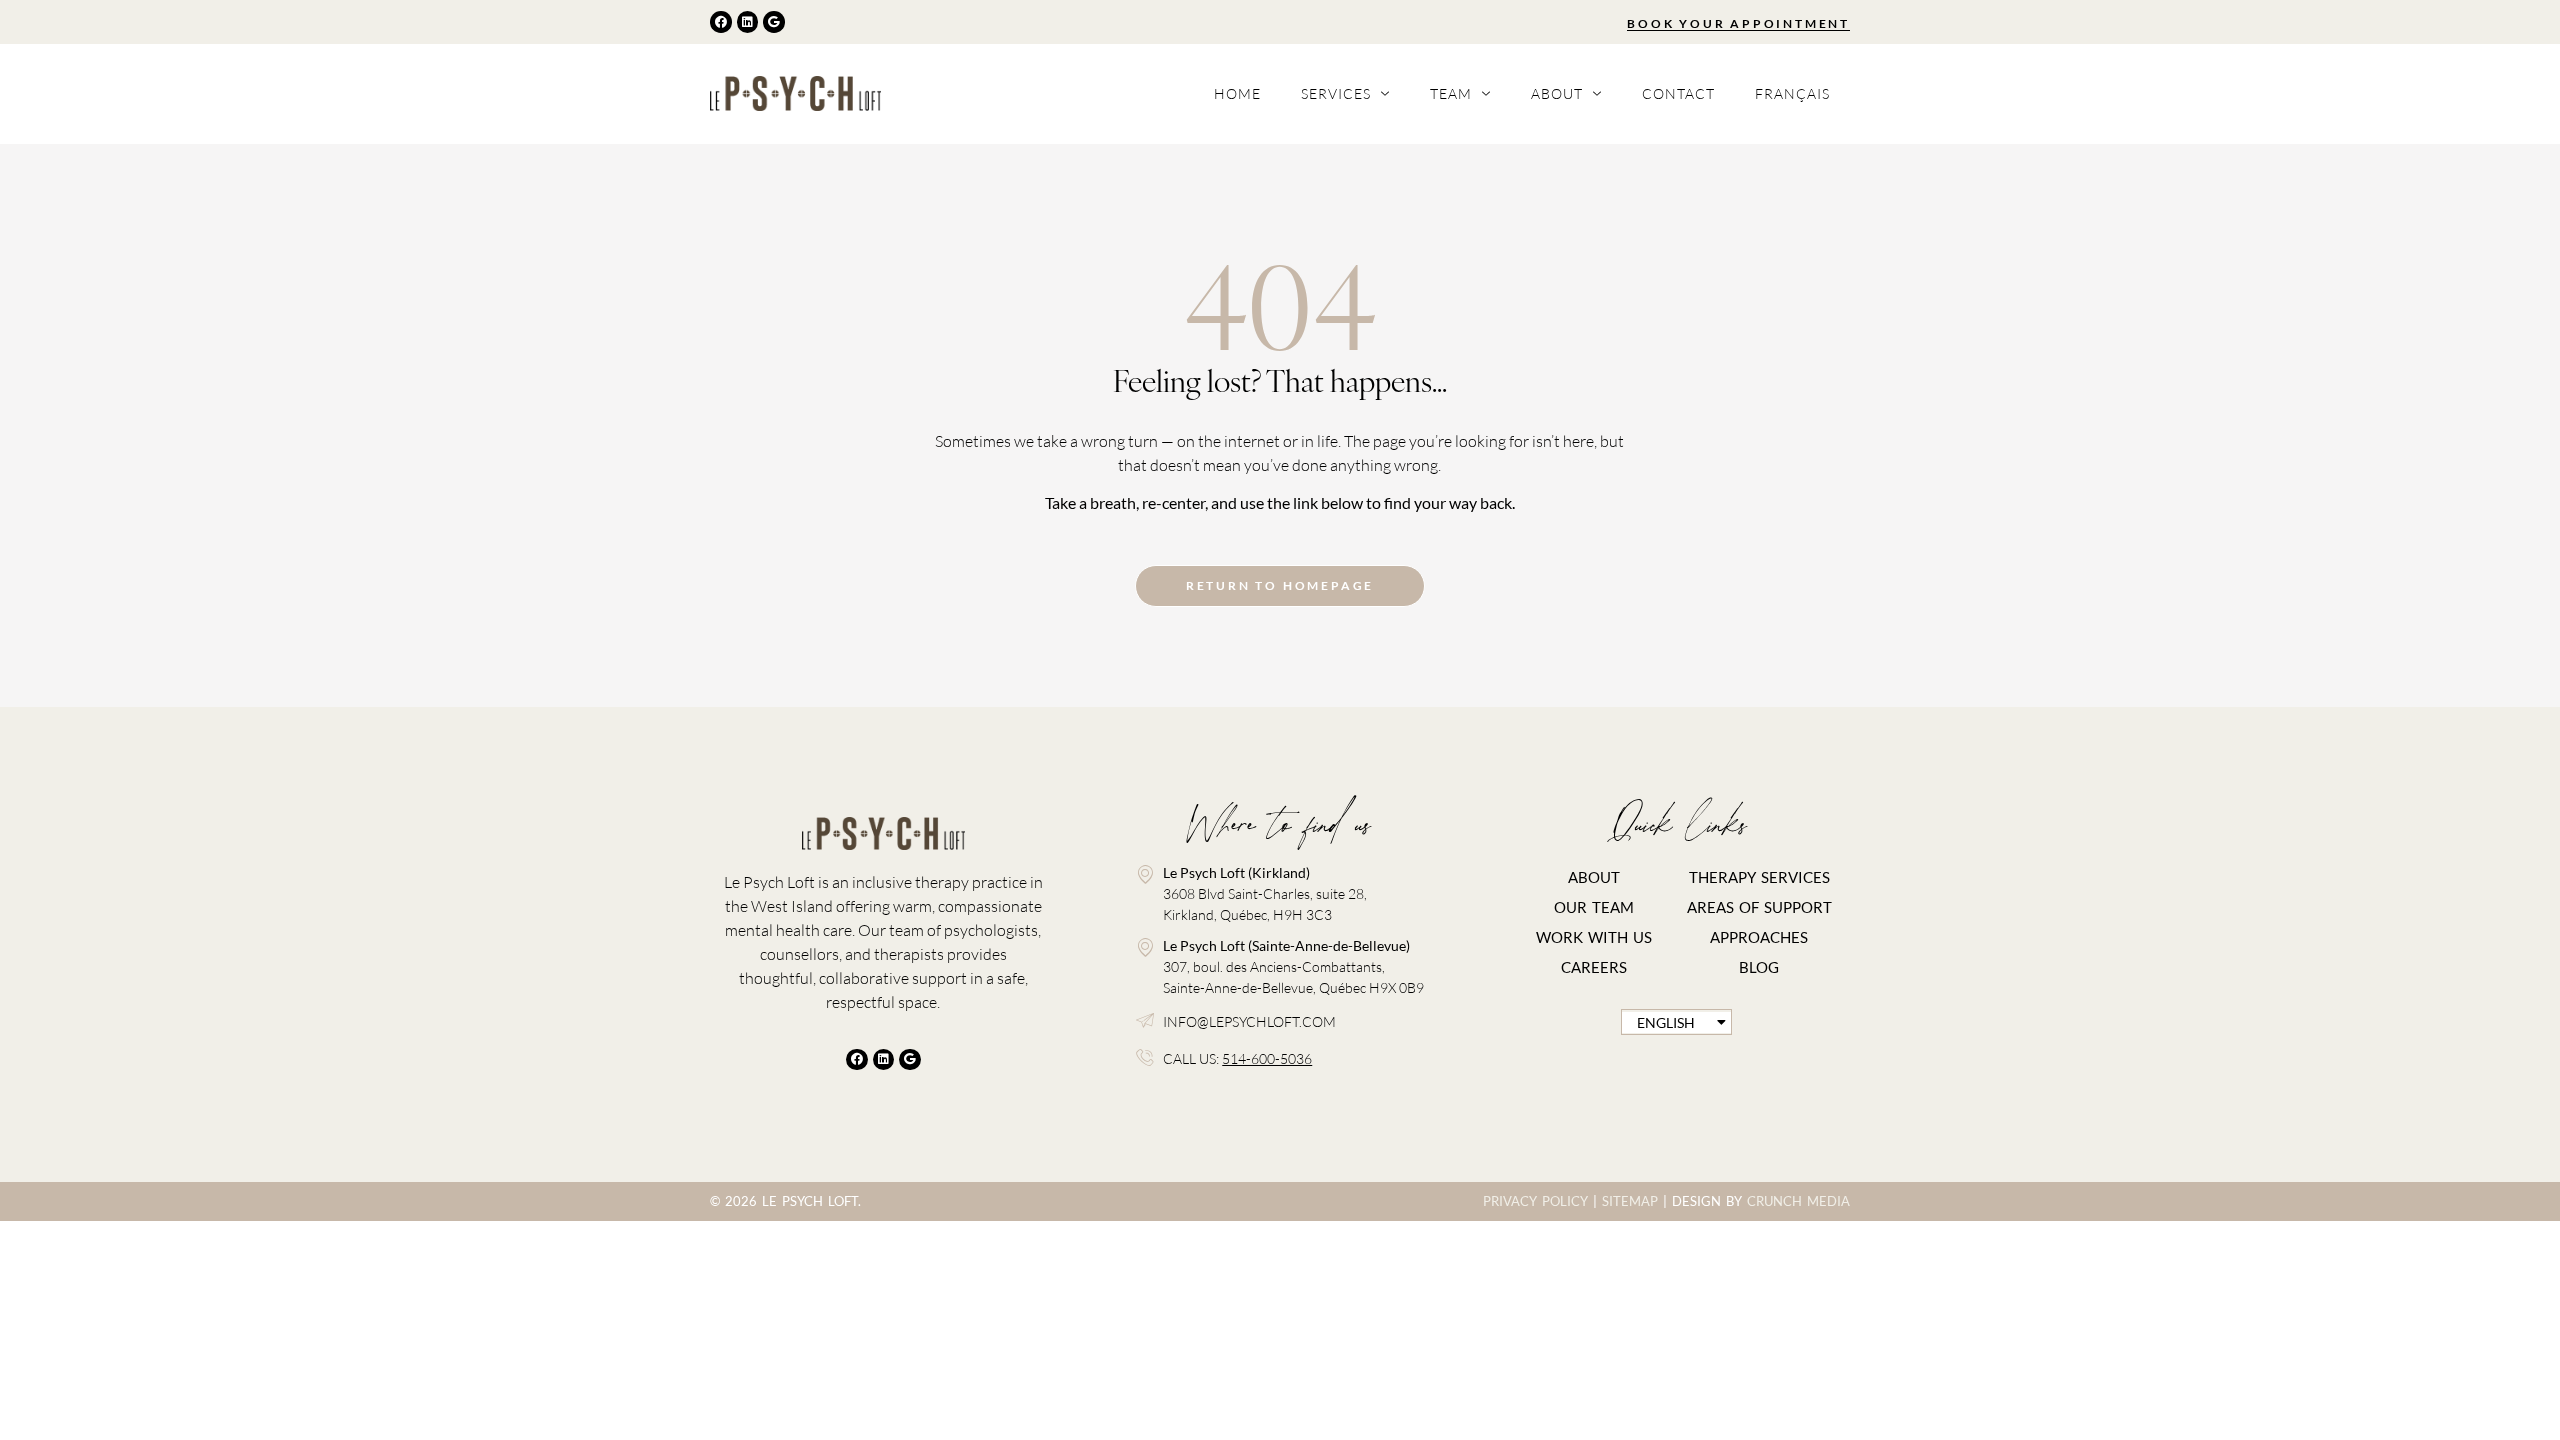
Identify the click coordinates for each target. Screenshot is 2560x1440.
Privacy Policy (1535, 1201)
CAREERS (1594, 967)
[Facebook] (721, 22)
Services (1336, 93)
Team (1451, 93)
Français (1792, 93)
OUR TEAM (1594, 907)
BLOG (1759, 967)
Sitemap (1630, 1201)
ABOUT (1594, 877)
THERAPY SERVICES (1759, 877)
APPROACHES (1759, 937)
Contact (1678, 93)
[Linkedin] (748, 22)
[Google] (774, 22)
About (1557, 93)
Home (1237, 93)
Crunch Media (1798, 1201)
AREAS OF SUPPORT (1759, 907)
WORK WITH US (1594, 937)
